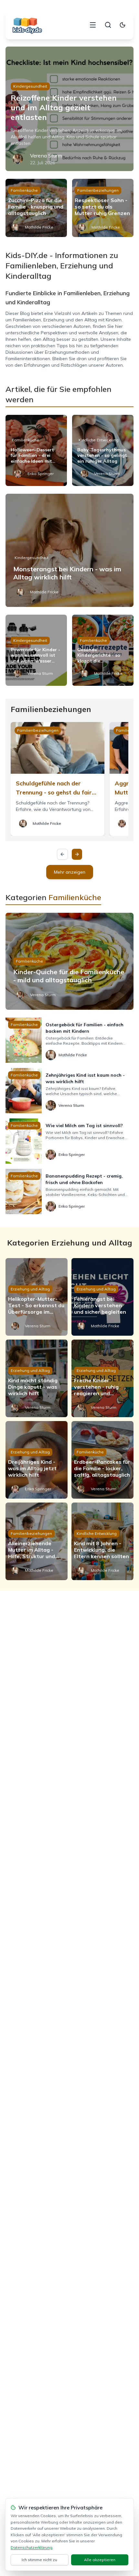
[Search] (108, 25)
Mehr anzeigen (70, 872)
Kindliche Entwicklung (99, 440)
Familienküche (24, 190)
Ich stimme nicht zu (39, 2560)
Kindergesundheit (30, 86)
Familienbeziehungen (98, 190)
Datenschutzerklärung (32, 2547)
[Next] (77, 854)
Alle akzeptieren (100, 2560)
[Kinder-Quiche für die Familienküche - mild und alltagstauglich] (69, 961)
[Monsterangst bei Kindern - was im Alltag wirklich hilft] (69, 550)
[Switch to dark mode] (123, 25)
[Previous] (62, 854)
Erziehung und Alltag (30, 1289)
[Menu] (93, 25)
